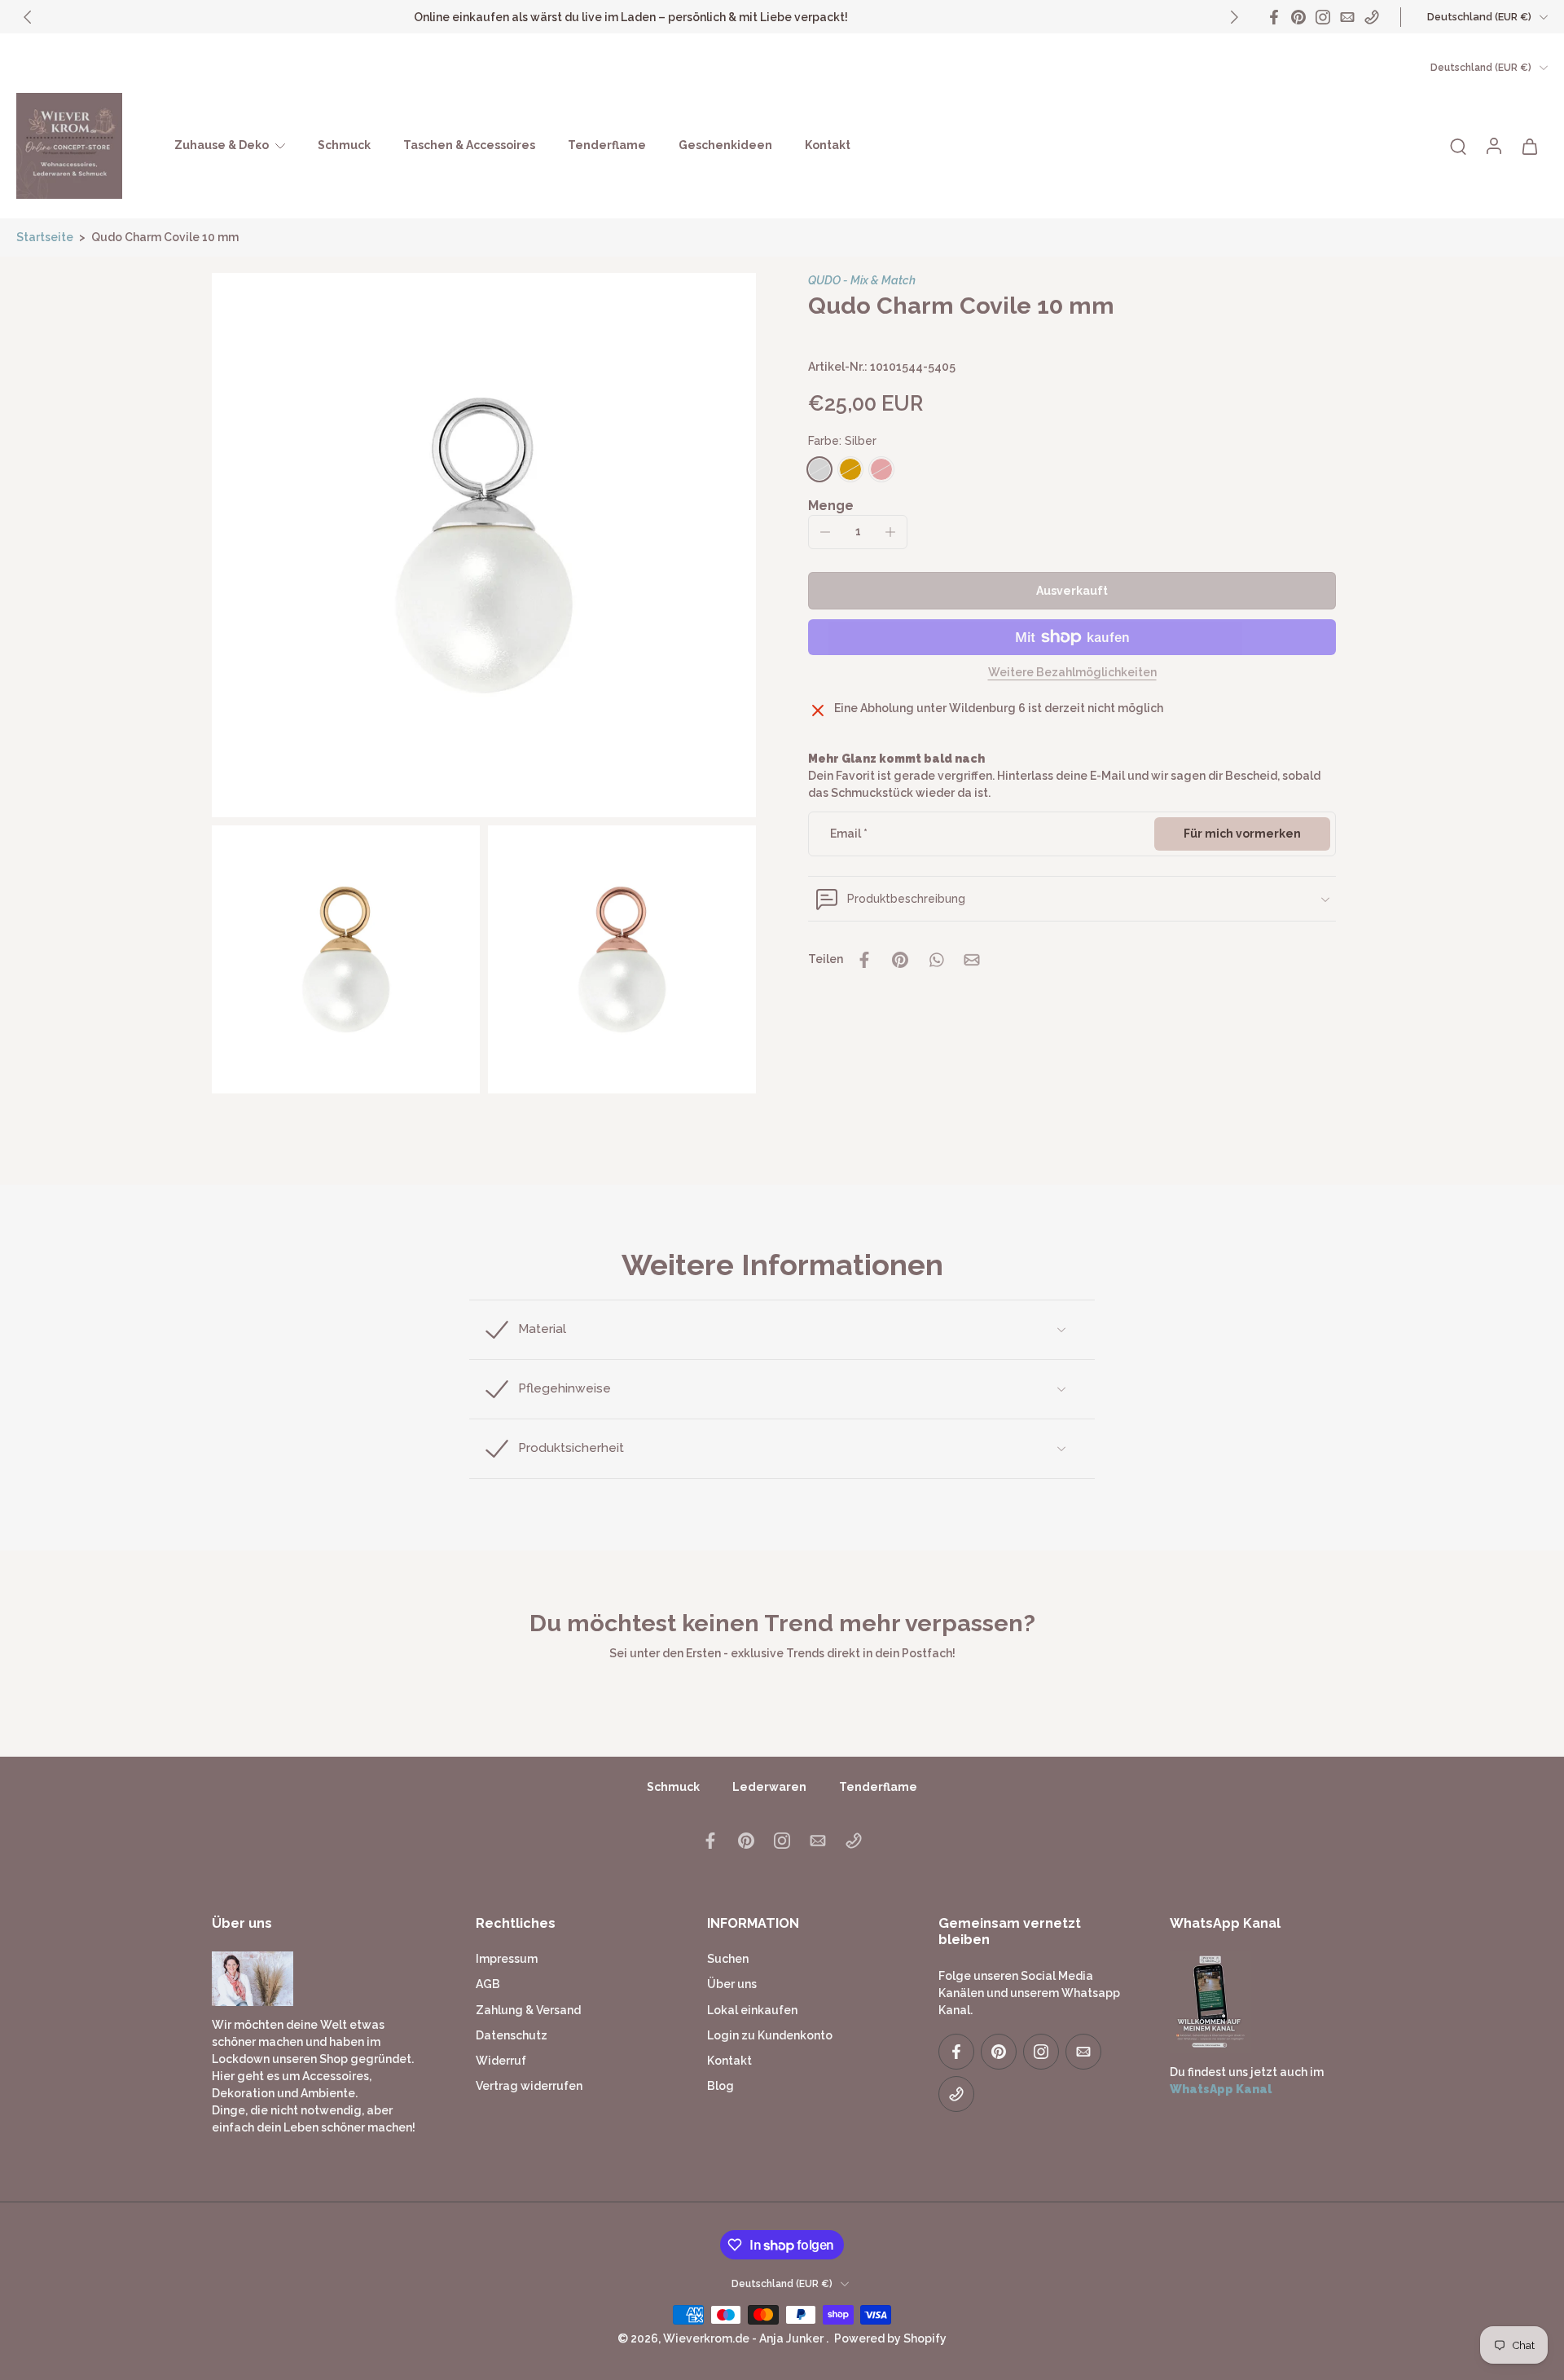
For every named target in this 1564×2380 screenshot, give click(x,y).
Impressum (507, 1960)
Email (849, 834)
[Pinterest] (1298, 17)
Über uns (732, 1985)
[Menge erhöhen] (890, 532)
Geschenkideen (725, 145)
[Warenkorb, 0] (1530, 146)
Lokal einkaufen (752, 2010)
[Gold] (850, 469)
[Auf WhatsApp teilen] (936, 960)
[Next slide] (1234, 17)
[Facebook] (1274, 17)
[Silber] (819, 469)
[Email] (1347, 17)
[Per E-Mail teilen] (972, 960)
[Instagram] (1323, 17)
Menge (831, 506)
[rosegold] (881, 469)
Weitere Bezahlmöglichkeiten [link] (1072, 673)
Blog (720, 2087)
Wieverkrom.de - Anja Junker (745, 2339)
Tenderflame (607, 145)
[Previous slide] (28, 17)
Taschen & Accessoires (469, 145)
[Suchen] (1458, 146)
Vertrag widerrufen (529, 2087)
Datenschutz (512, 2035)
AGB (488, 1985)
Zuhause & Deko (222, 145)
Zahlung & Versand (528, 2010)
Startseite (45, 237)
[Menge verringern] (825, 532)
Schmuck (344, 145)
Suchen (728, 1960)
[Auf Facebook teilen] (864, 960)
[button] (1072, 591)
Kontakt (828, 145)
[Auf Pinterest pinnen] (900, 960)
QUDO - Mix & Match (862, 280)
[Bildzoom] (484, 545)
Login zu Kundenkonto (770, 2035)
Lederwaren (769, 1787)
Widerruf (501, 2061)
